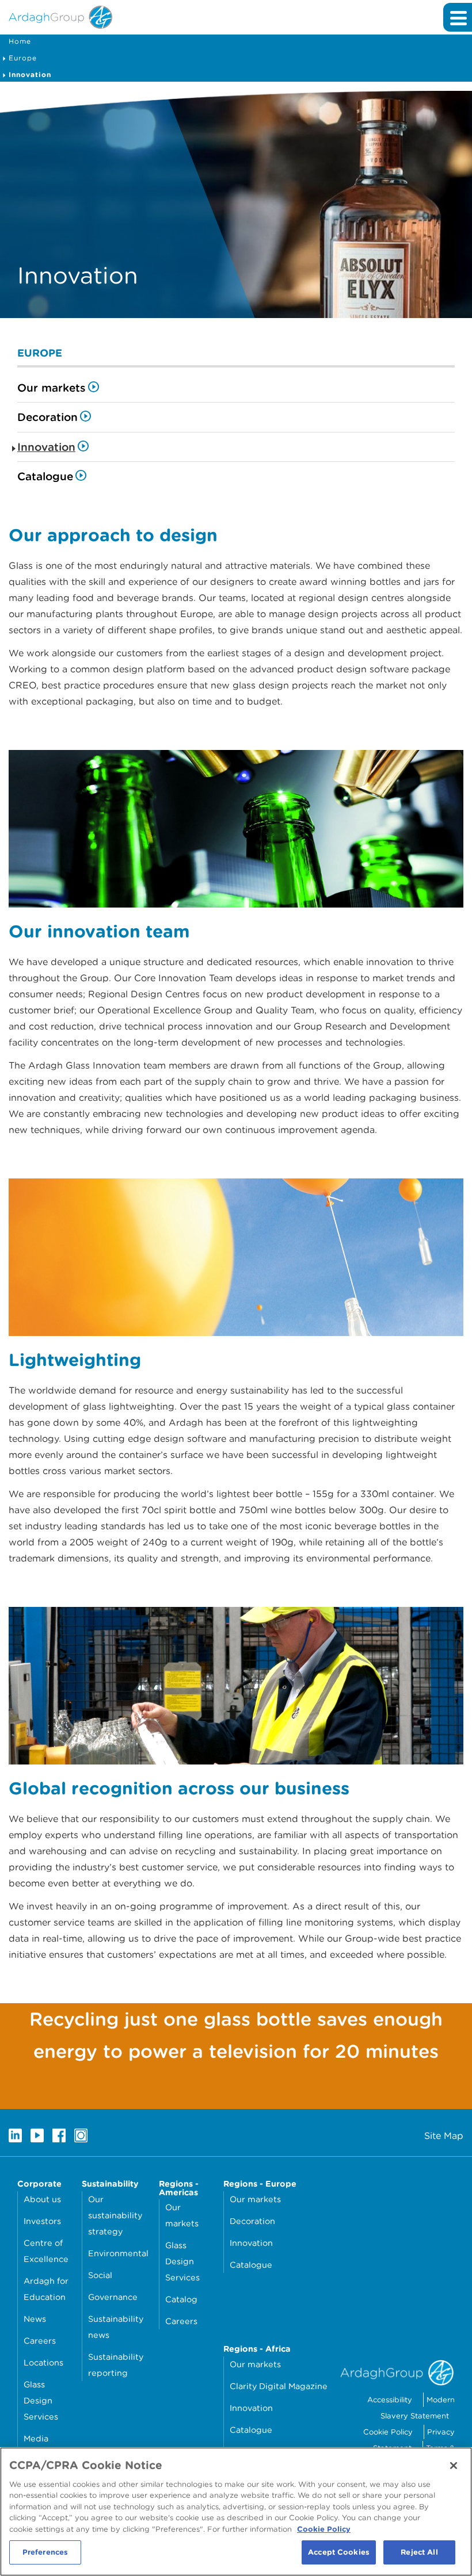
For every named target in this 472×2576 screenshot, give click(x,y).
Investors (42, 2221)
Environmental (118, 2253)
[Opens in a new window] (15, 2135)
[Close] (454, 2466)
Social (100, 2275)
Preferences (45, 2552)
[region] (236, 2512)
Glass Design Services (41, 2400)
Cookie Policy (388, 2432)
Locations (43, 2362)
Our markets (52, 388)
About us (42, 2199)
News (35, 2319)
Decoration (47, 417)
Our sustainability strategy (115, 2215)
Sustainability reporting (116, 2365)
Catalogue (45, 476)
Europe (23, 58)
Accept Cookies (339, 2552)
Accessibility (390, 2400)
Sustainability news (116, 2327)
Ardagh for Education (46, 2289)
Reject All (419, 2552)
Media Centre (38, 2446)
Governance (113, 2297)
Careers (40, 2340)
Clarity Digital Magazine (279, 2386)
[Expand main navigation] (458, 17)
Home (20, 41)
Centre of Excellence (46, 2251)
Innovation (30, 74)
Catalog (181, 2299)
